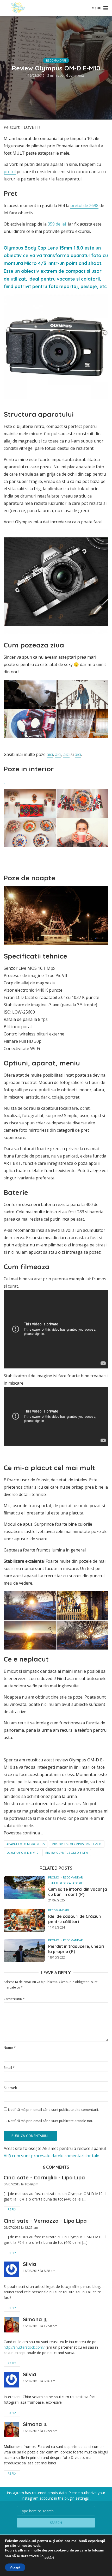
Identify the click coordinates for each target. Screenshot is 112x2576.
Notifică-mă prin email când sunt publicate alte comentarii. (53, 2110)
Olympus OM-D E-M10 (22, 1853)
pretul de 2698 (84, 205)
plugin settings (77, 2498)
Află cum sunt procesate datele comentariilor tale (51, 2156)
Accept (15, 2567)
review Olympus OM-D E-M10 (67, 1853)
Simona (32, 2319)
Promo (54, 1877)
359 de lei (57, 224)
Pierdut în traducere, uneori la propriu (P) (76, 1949)
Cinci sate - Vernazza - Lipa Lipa (45, 2221)
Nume (10, 2048)
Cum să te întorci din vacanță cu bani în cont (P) (78, 1892)
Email (9, 2068)
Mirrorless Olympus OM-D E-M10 (77, 1844)
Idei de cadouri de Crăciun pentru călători (74, 1919)
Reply (12, 2209)
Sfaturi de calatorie (67, 1883)
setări (49, 2558)
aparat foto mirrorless (26, 1844)
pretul (10, 172)
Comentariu (14, 1999)
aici (50, 754)
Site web (10, 2088)
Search (56, 2523)
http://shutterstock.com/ (24, 2347)
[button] (30, 694)
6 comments (75, 75)
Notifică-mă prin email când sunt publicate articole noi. (50, 2121)
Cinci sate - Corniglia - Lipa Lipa (44, 2177)
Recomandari (56, 60)
